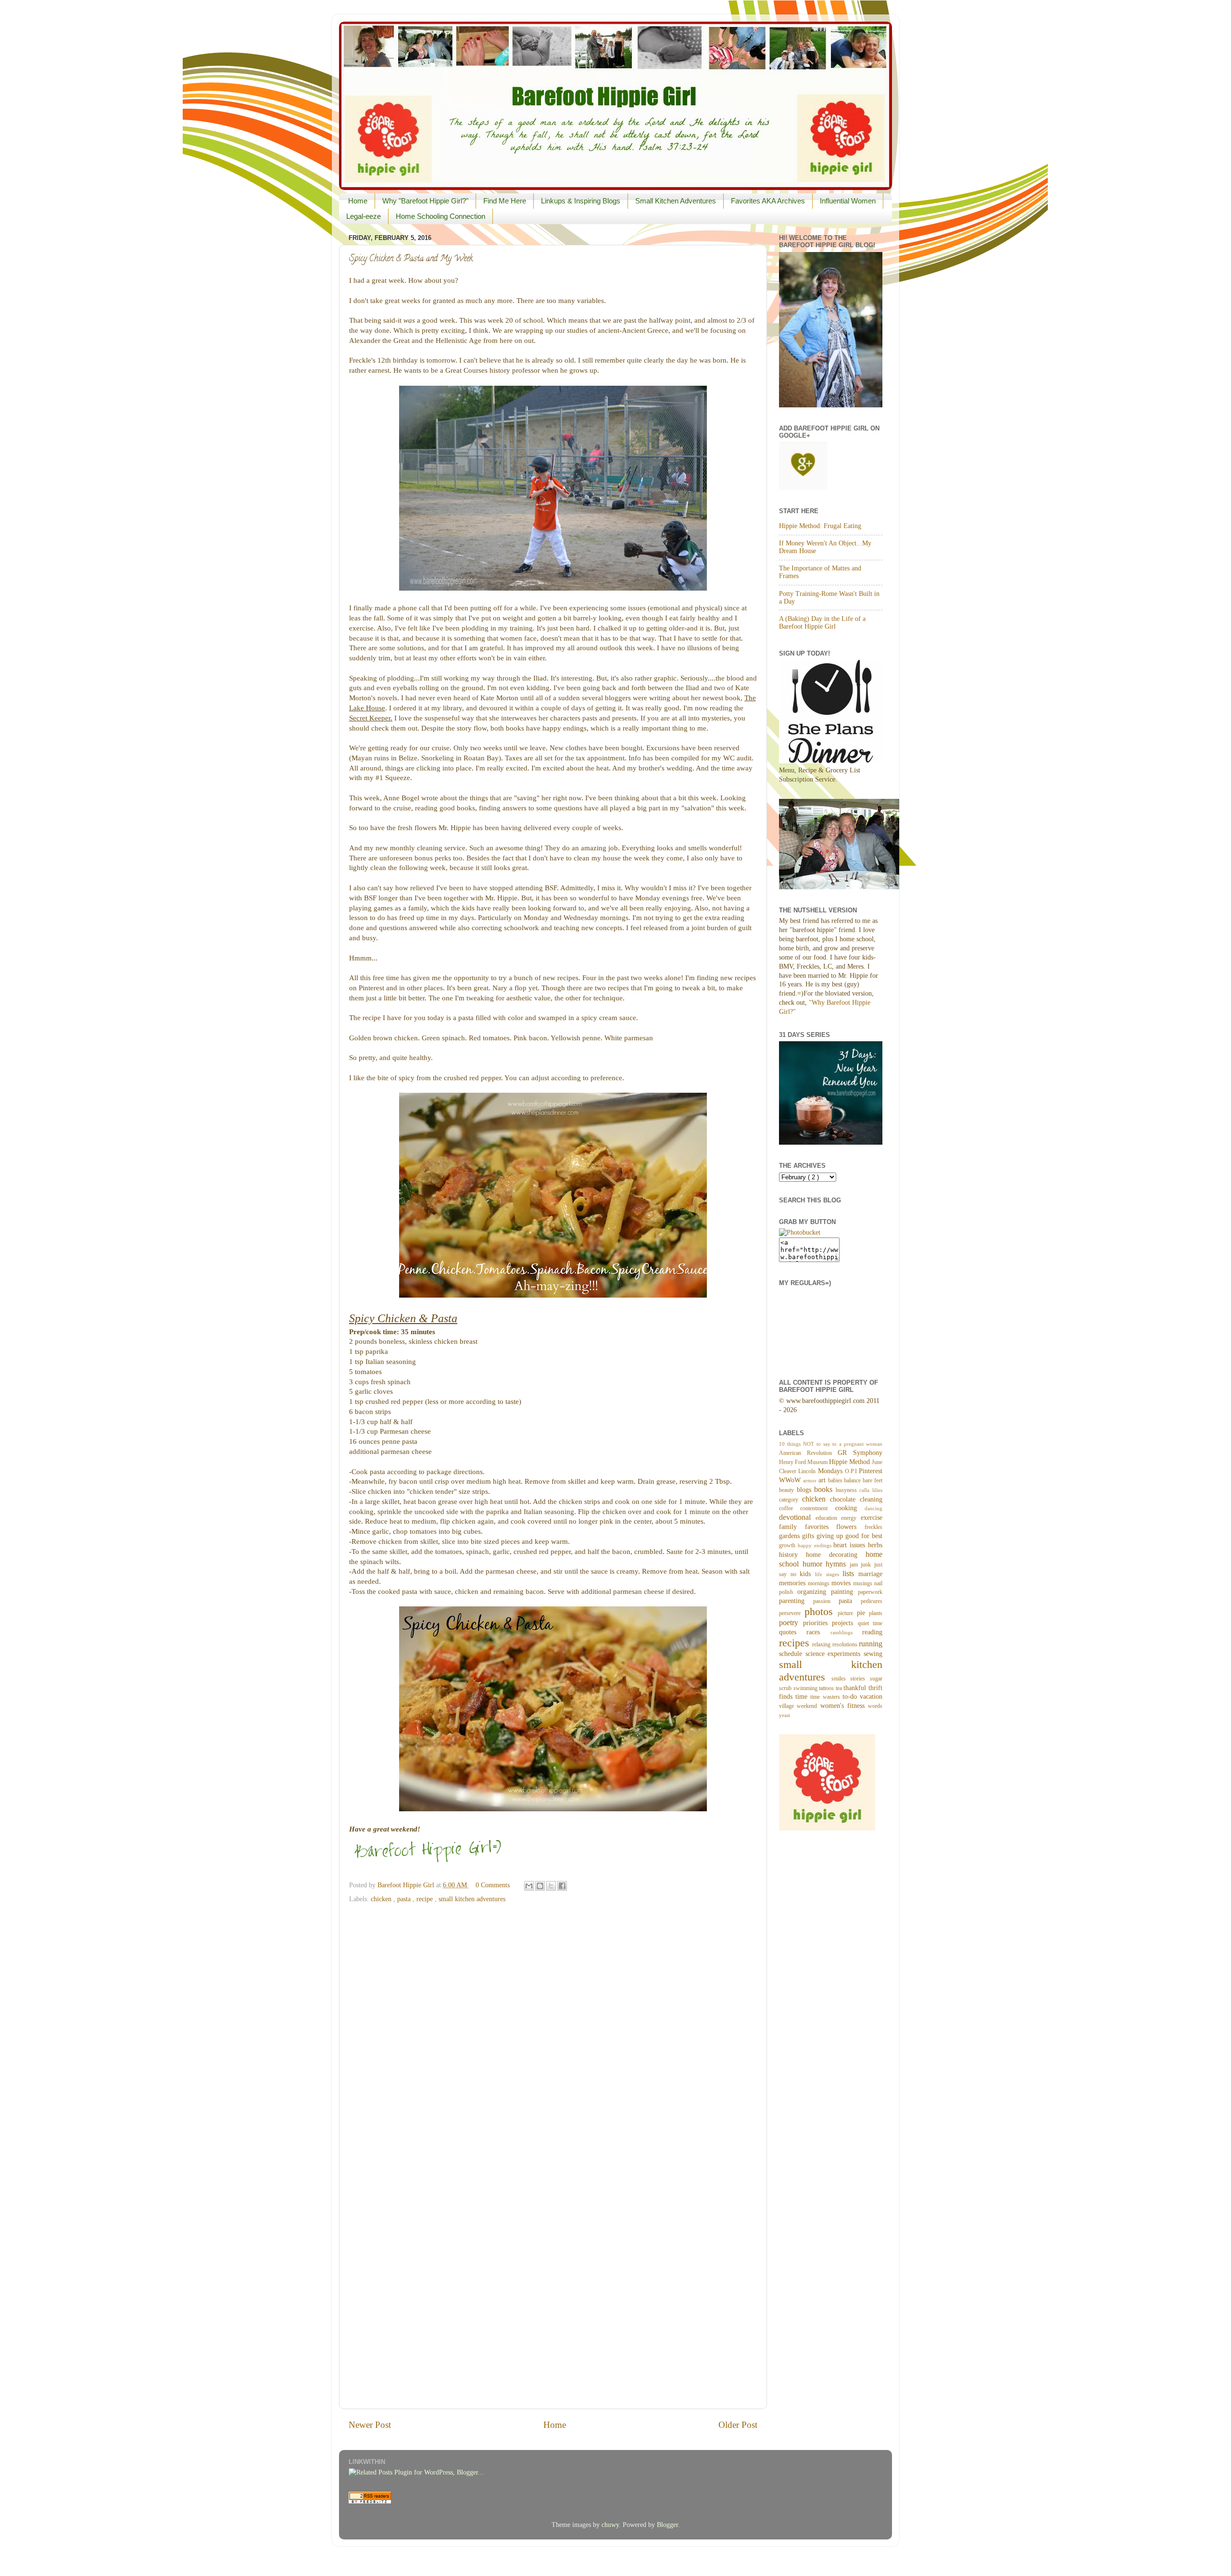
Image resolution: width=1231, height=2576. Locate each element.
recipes (796, 1643)
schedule (792, 1654)
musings (864, 1583)
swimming (806, 1688)
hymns (838, 1564)
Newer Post (370, 2425)
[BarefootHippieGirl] (800, 1232)
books (825, 1490)
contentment (817, 1508)
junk (867, 1565)
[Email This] (529, 1886)
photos (821, 1612)
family (792, 1527)
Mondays (831, 1471)
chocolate (845, 1499)
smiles (841, 1679)
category (791, 1500)
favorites (821, 1527)
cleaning (871, 1499)
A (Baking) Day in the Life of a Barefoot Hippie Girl (822, 623)
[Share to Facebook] (562, 1886)
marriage (870, 1574)
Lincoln (808, 1471)
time (803, 1697)
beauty (788, 1490)
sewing (873, 1654)
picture (847, 1613)
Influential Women (848, 201)
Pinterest (871, 1471)
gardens (791, 1536)
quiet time (870, 1623)
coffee (790, 1508)
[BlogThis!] (540, 1886)
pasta (405, 1899)
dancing (873, 1508)
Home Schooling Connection (440, 216)
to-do (851, 1697)
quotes (793, 1632)
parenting (796, 1601)
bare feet (873, 1480)
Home (358, 201)
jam (855, 1565)
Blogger (667, 2525)
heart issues (851, 1545)
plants (876, 1613)
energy (851, 1518)
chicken (382, 1899)
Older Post (738, 2425)
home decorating (836, 1555)
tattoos (827, 1688)
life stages (829, 1574)
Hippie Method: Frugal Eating (820, 526)
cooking (850, 1508)
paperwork (870, 1592)
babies (836, 1480)
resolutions (846, 1644)
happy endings (816, 1545)
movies (842, 1583)
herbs (875, 1545)
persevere (792, 1613)
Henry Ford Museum (804, 1462)
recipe (426, 1899)
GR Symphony (860, 1453)
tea (840, 1688)
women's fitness (844, 1706)
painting (844, 1592)
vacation (871, 1697)
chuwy (610, 2525)
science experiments (835, 1654)
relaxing (822, 1644)
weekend (808, 1706)
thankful (856, 1688)
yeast (785, 1715)
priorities (818, 1623)
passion (826, 1601)
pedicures (872, 1601)
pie (863, 1613)
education (829, 1518)
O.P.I (852, 1471)
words (875, 1706)
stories (860, 1679)
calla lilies (871, 1490)
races (818, 1632)
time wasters (826, 1697)
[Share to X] (551, 1886)
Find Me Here (505, 201)
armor (811, 1480)
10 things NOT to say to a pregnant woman (831, 1444)
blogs (806, 1490)
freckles (873, 1527)
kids (807, 1574)
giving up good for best (849, 1536)
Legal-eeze (364, 216)
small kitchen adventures (472, 1899)
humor (814, 1564)
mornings (820, 1583)
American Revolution (808, 1453)
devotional (797, 1517)
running (871, 1644)
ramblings (846, 1632)
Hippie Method (850, 1462)
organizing (814, 1592)
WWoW (791, 1480)
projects (845, 1623)
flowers (850, 1527)
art (823, 1480)
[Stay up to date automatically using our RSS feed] (370, 2501)
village (788, 1706)
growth (788, 1545)
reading (872, 1632)
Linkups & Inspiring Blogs (581, 201)
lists (850, 1574)
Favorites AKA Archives (768, 201)
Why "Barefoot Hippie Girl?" (425, 201)
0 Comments (493, 1885)
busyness (848, 1490)
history (792, 1555)
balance (853, 1480)
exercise (872, 1518)
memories (793, 1583)
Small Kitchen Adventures (676, 201)
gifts (809, 1536)
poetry (791, 1623)
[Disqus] (553, 2029)
